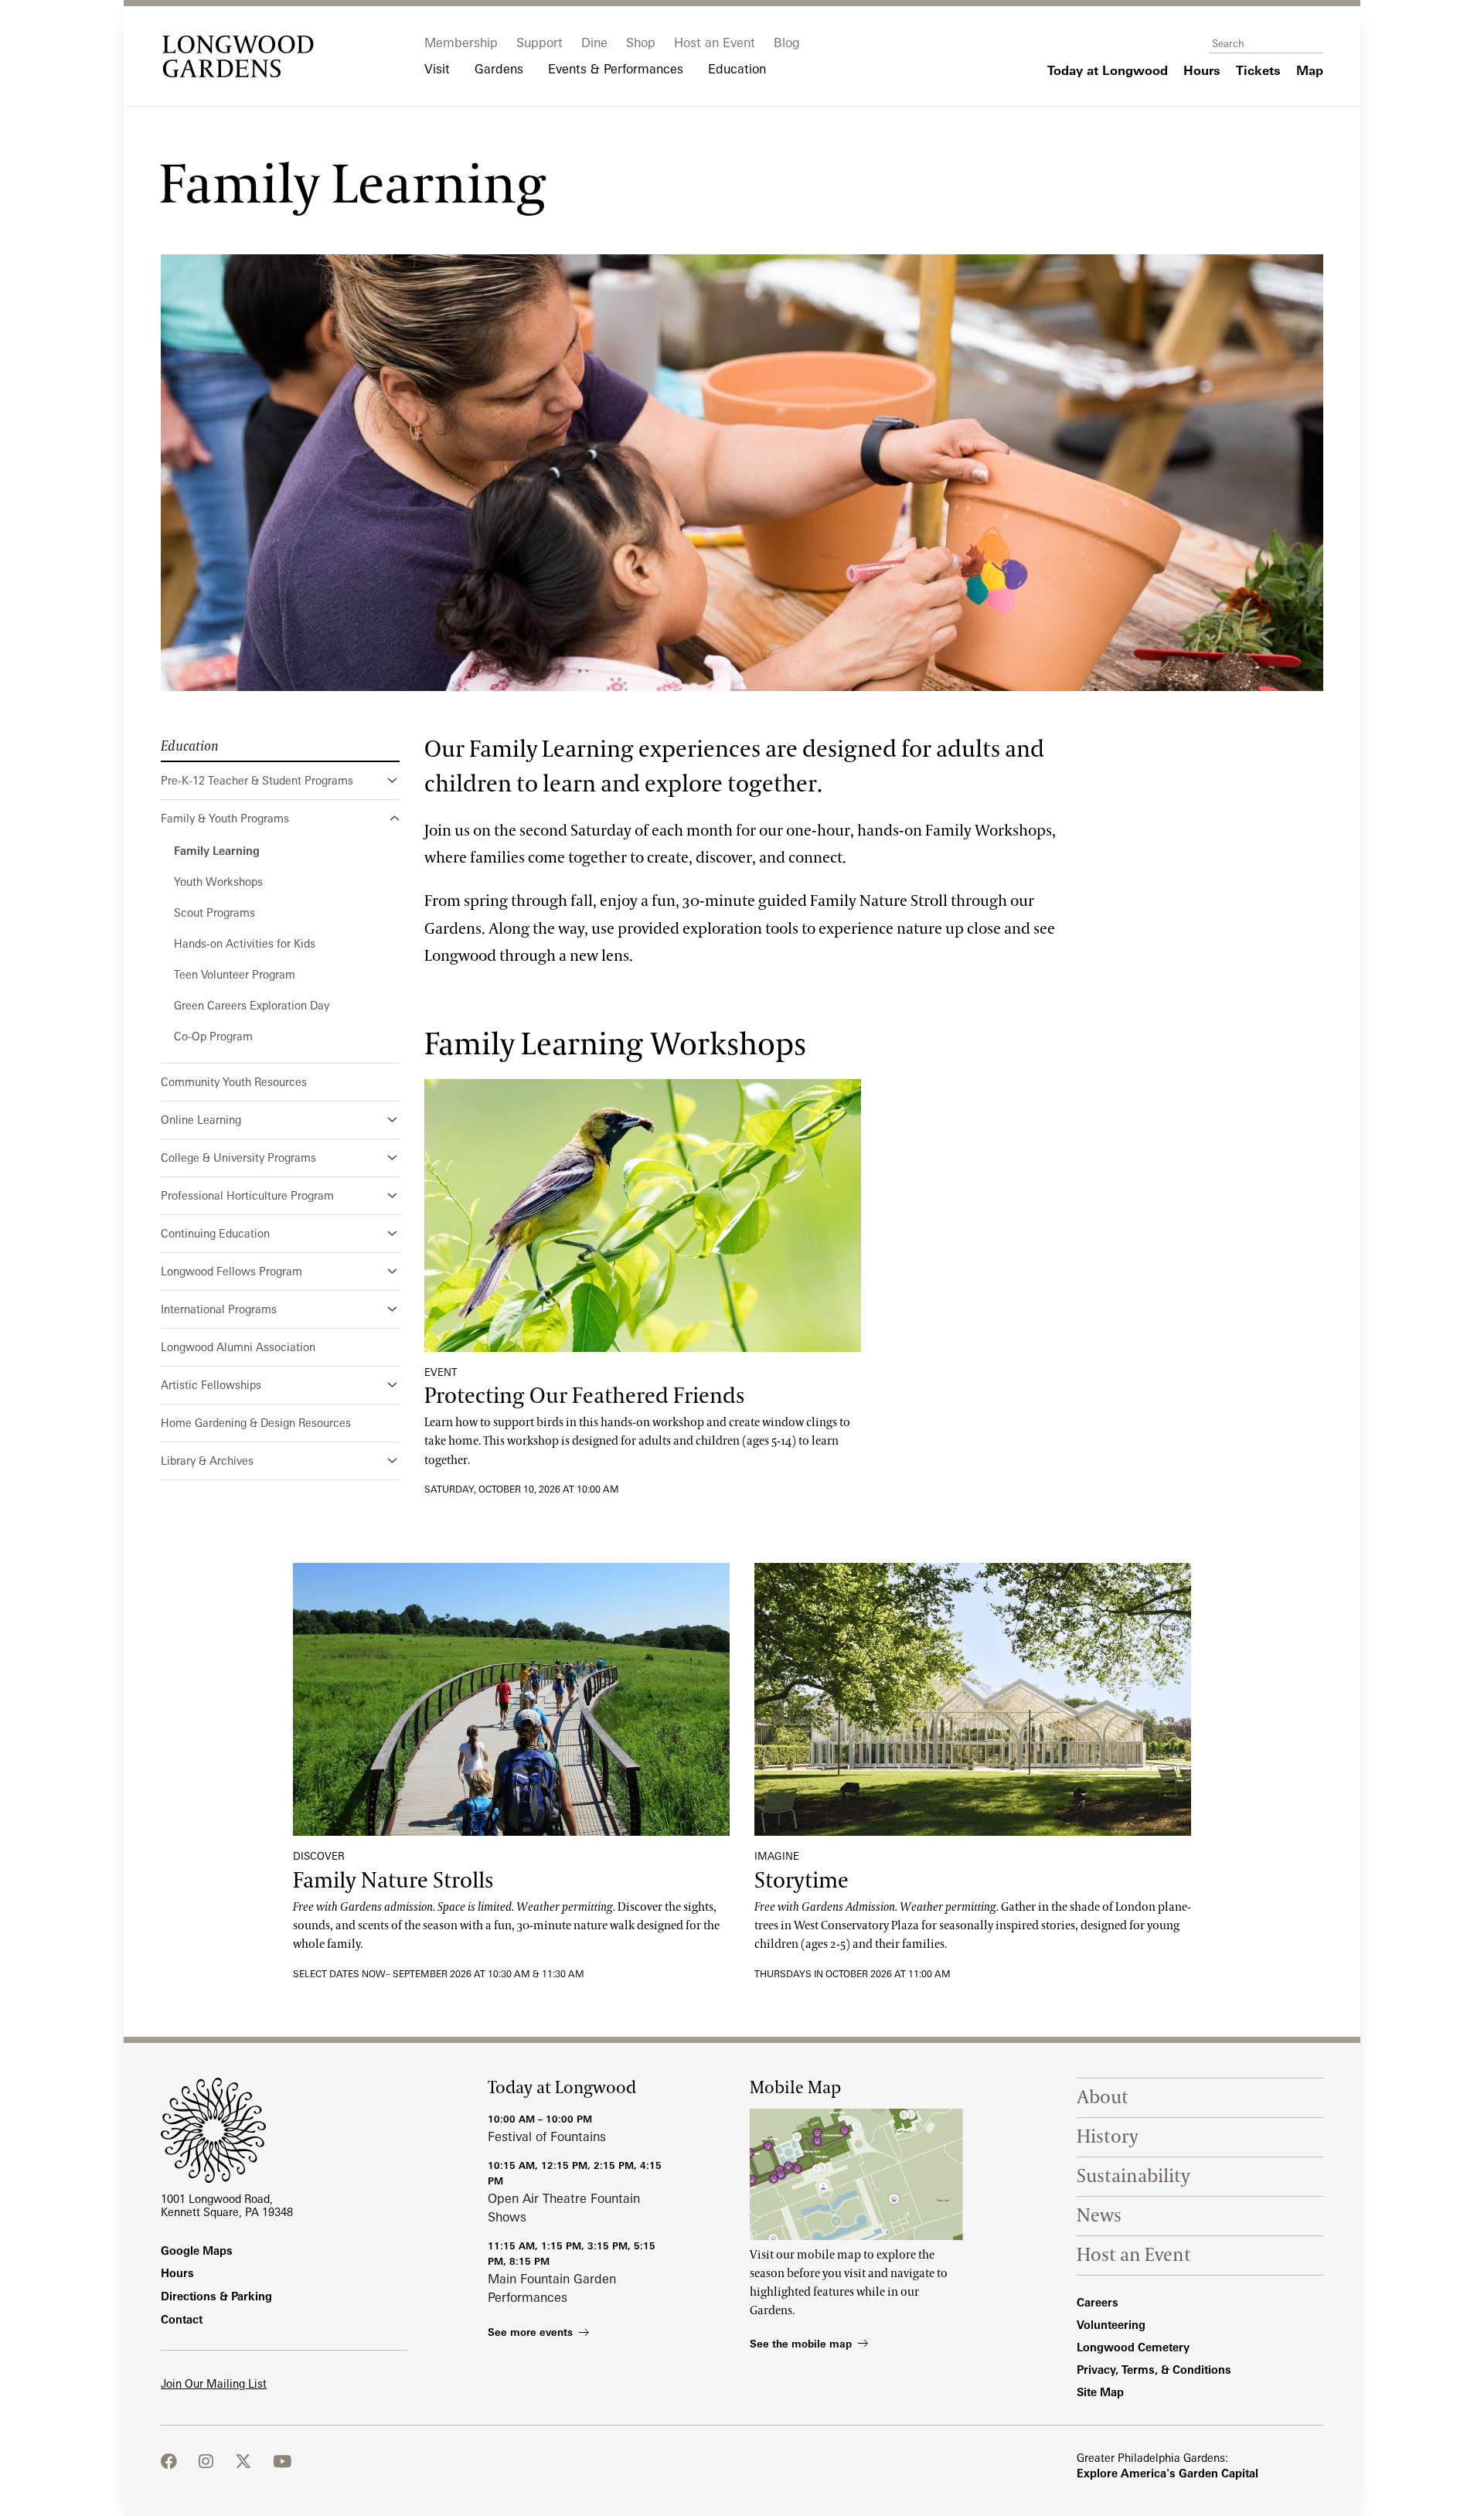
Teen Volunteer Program (235, 974)
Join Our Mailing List (214, 2383)
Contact (182, 2319)
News (1099, 2216)
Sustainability (1133, 2176)
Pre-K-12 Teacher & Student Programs (257, 780)
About (1103, 2097)
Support (539, 43)
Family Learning (217, 851)
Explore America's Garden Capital (1167, 2473)
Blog (787, 43)
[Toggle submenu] (393, 781)
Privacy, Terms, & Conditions (1154, 2370)
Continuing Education (215, 1233)
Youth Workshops (218, 882)
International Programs (219, 1309)
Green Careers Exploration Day (252, 1005)
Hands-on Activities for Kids (245, 943)
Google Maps (197, 2250)
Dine (594, 43)
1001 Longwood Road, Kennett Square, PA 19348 (227, 2205)
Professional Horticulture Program (247, 1195)
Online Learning (201, 1120)
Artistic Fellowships (211, 1385)
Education (190, 747)
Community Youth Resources (234, 1082)
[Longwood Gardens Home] (238, 56)
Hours (177, 2273)
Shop (641, 43)
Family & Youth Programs (225, 818)
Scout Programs (214, 912)
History (1108, 2137)
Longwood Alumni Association (238, 1347)
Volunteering (1111, 2325)
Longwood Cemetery (1133, 2347)
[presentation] (643, 1215)
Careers (1098, 2302)
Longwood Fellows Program (231, 1271)
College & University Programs (238, 1158)
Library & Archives (207, 1461)
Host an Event (715, 43)
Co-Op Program (213, 1036)
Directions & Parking (216, 2296)
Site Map (1100, 2392)
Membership (461, 43)
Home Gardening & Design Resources (256, 1423)
